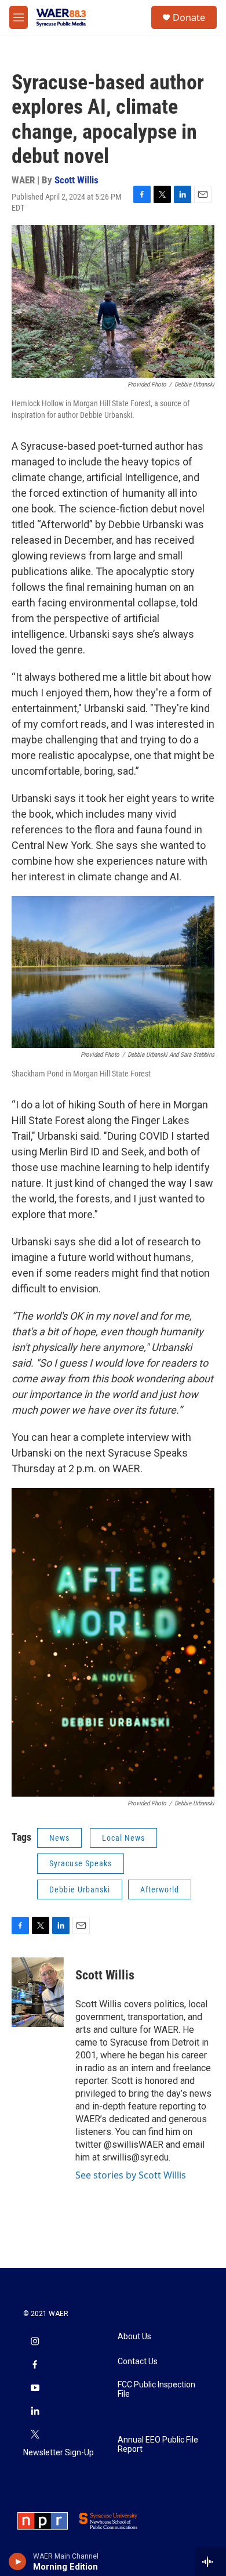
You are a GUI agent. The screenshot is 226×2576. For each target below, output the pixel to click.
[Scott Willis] (38, 1992)
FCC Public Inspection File (156, 2389)
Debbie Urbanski (80, 1889)
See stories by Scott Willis (131, 2175)
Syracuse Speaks (81, 1863)
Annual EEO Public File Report (158, 2445)
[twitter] (35, 2435)
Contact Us (138, 2362)
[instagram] (35, 2342)
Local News (123, 1838)
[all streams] (211, 2561)
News (59, 1838)
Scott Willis (76, 180)
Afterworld (160, 1889)
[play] (18, 2561)
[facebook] (35, 2365)
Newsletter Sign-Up (59, 2453)
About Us (134, 2337)
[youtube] (35, 2389)
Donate (189, 17)
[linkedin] (35, 2412)
